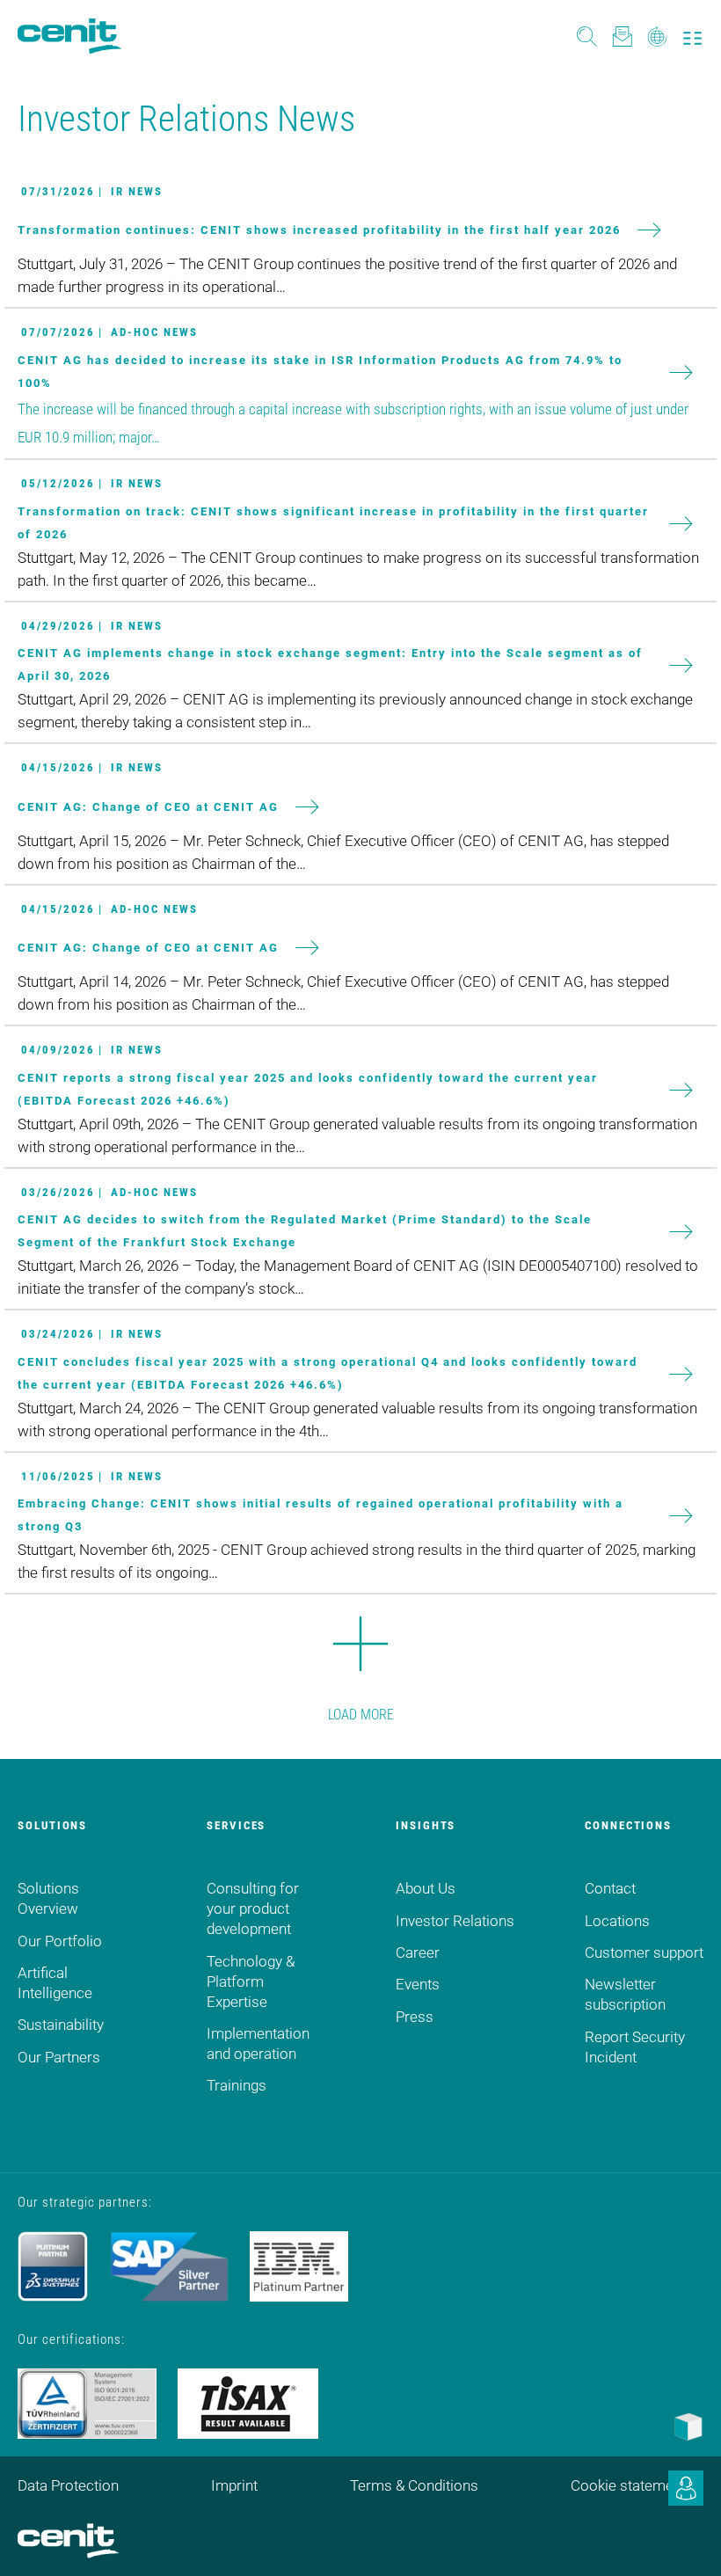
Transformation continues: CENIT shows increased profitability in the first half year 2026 (319, 230)
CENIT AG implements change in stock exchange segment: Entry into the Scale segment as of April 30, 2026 (330, 664)
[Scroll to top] (686, 2541)
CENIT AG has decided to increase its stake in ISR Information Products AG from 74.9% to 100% (320, 372)
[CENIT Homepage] (69, 36)
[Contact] (622, 36)
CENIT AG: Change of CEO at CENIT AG (148, 806)
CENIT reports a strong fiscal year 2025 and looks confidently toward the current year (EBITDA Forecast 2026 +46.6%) (308, 1089)
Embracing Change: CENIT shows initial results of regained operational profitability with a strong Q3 (320, 1515)
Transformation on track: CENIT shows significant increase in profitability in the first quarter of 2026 (333, 523)
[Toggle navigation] (692, 36)
